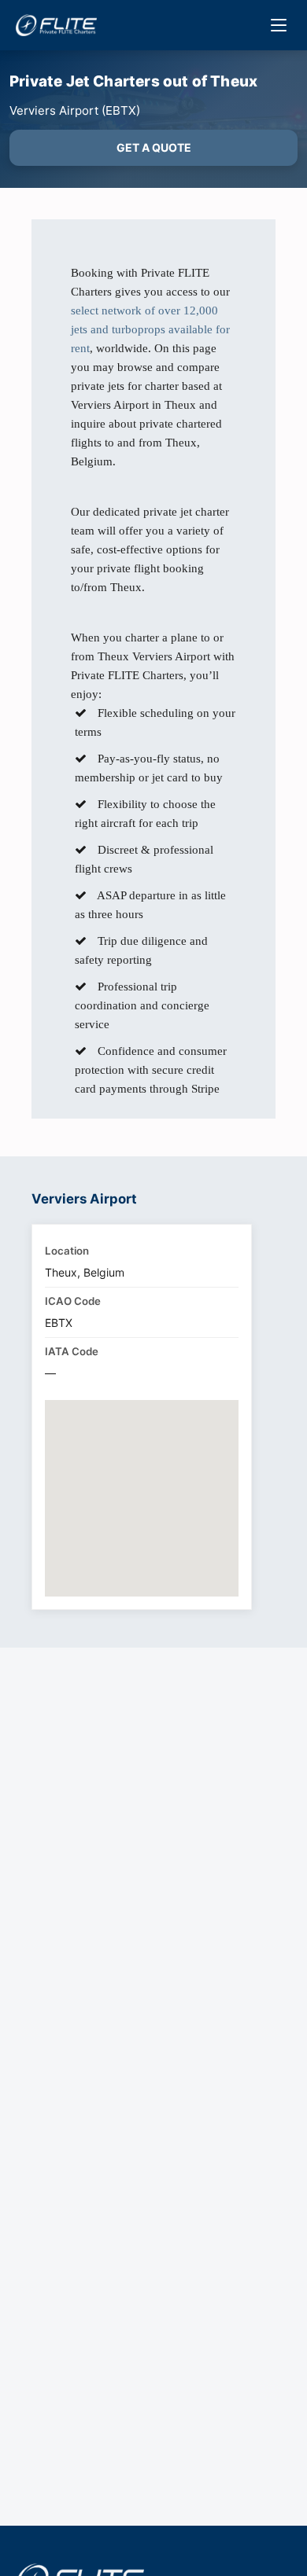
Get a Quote (154, 147)
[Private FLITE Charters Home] (56, 25)
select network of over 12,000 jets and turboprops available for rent (150, 329)
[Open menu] (279, 25)
